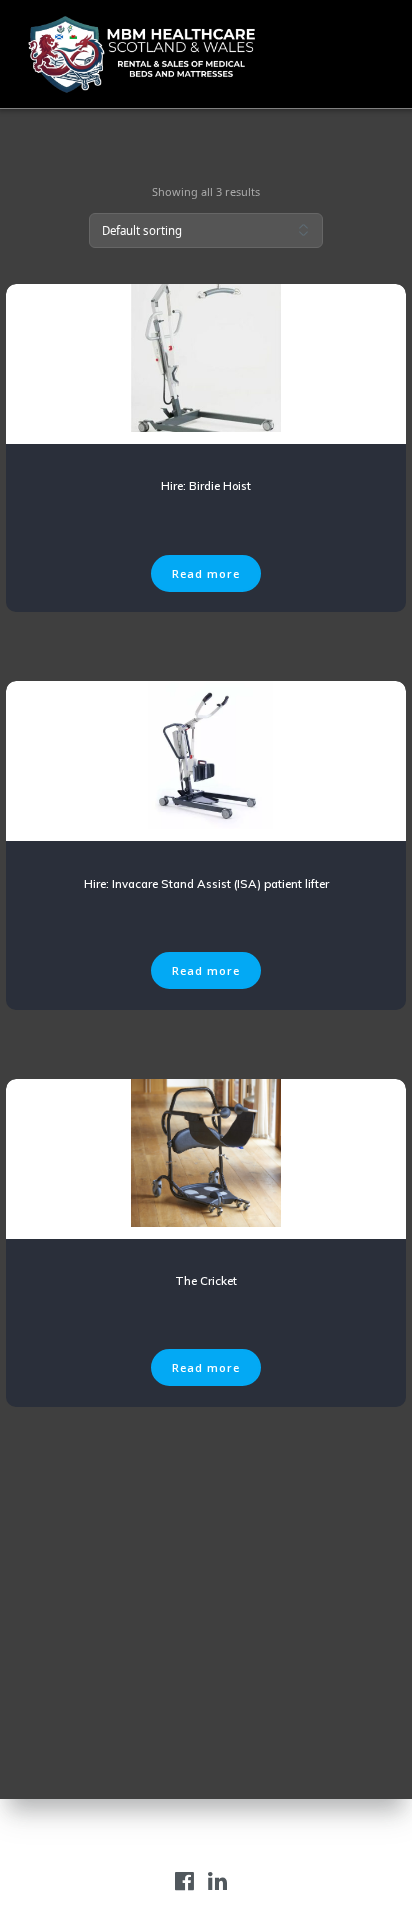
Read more (206, 573)
